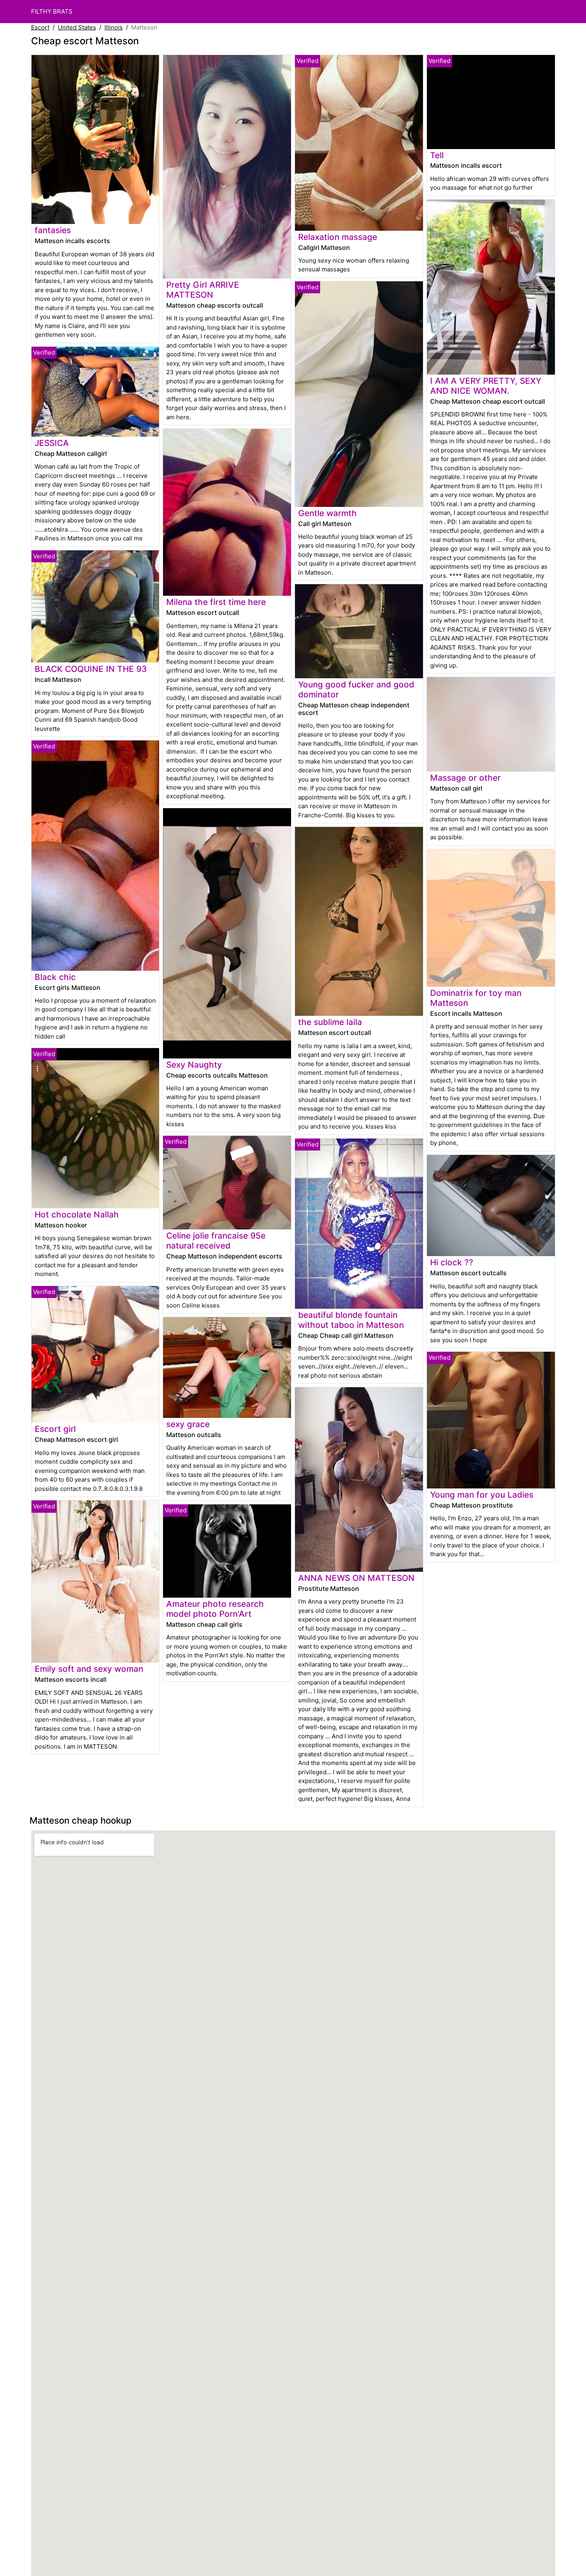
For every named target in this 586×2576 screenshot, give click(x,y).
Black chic (55, 977)
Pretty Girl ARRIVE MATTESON (203, 290)
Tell (437, 155)
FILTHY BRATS (52, 11)
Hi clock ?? (452, 1262)
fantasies (53, 230)
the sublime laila (330, 1022)
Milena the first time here (216, 602)
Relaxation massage (338, 237)
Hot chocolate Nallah (77, 1214)
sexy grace (188, 1424)
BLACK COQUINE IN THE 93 (91, 669)
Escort (40, 27)
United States (77, 27)
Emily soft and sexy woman (89, 1669)
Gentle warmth (327, 513)
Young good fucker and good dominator (356, 689)
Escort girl (55, 1429)
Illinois (114, 27)
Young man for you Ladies (482, 1495)
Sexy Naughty (194, 1065)
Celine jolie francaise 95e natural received (216, 1241)
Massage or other (465, 778)
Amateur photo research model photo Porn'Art (215, 1609)
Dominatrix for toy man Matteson (476, 998)
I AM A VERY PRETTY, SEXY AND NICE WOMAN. (486, 386)
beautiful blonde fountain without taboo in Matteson (351, 1320)
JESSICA (52, 443)
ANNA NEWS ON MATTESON (356, 1578)
